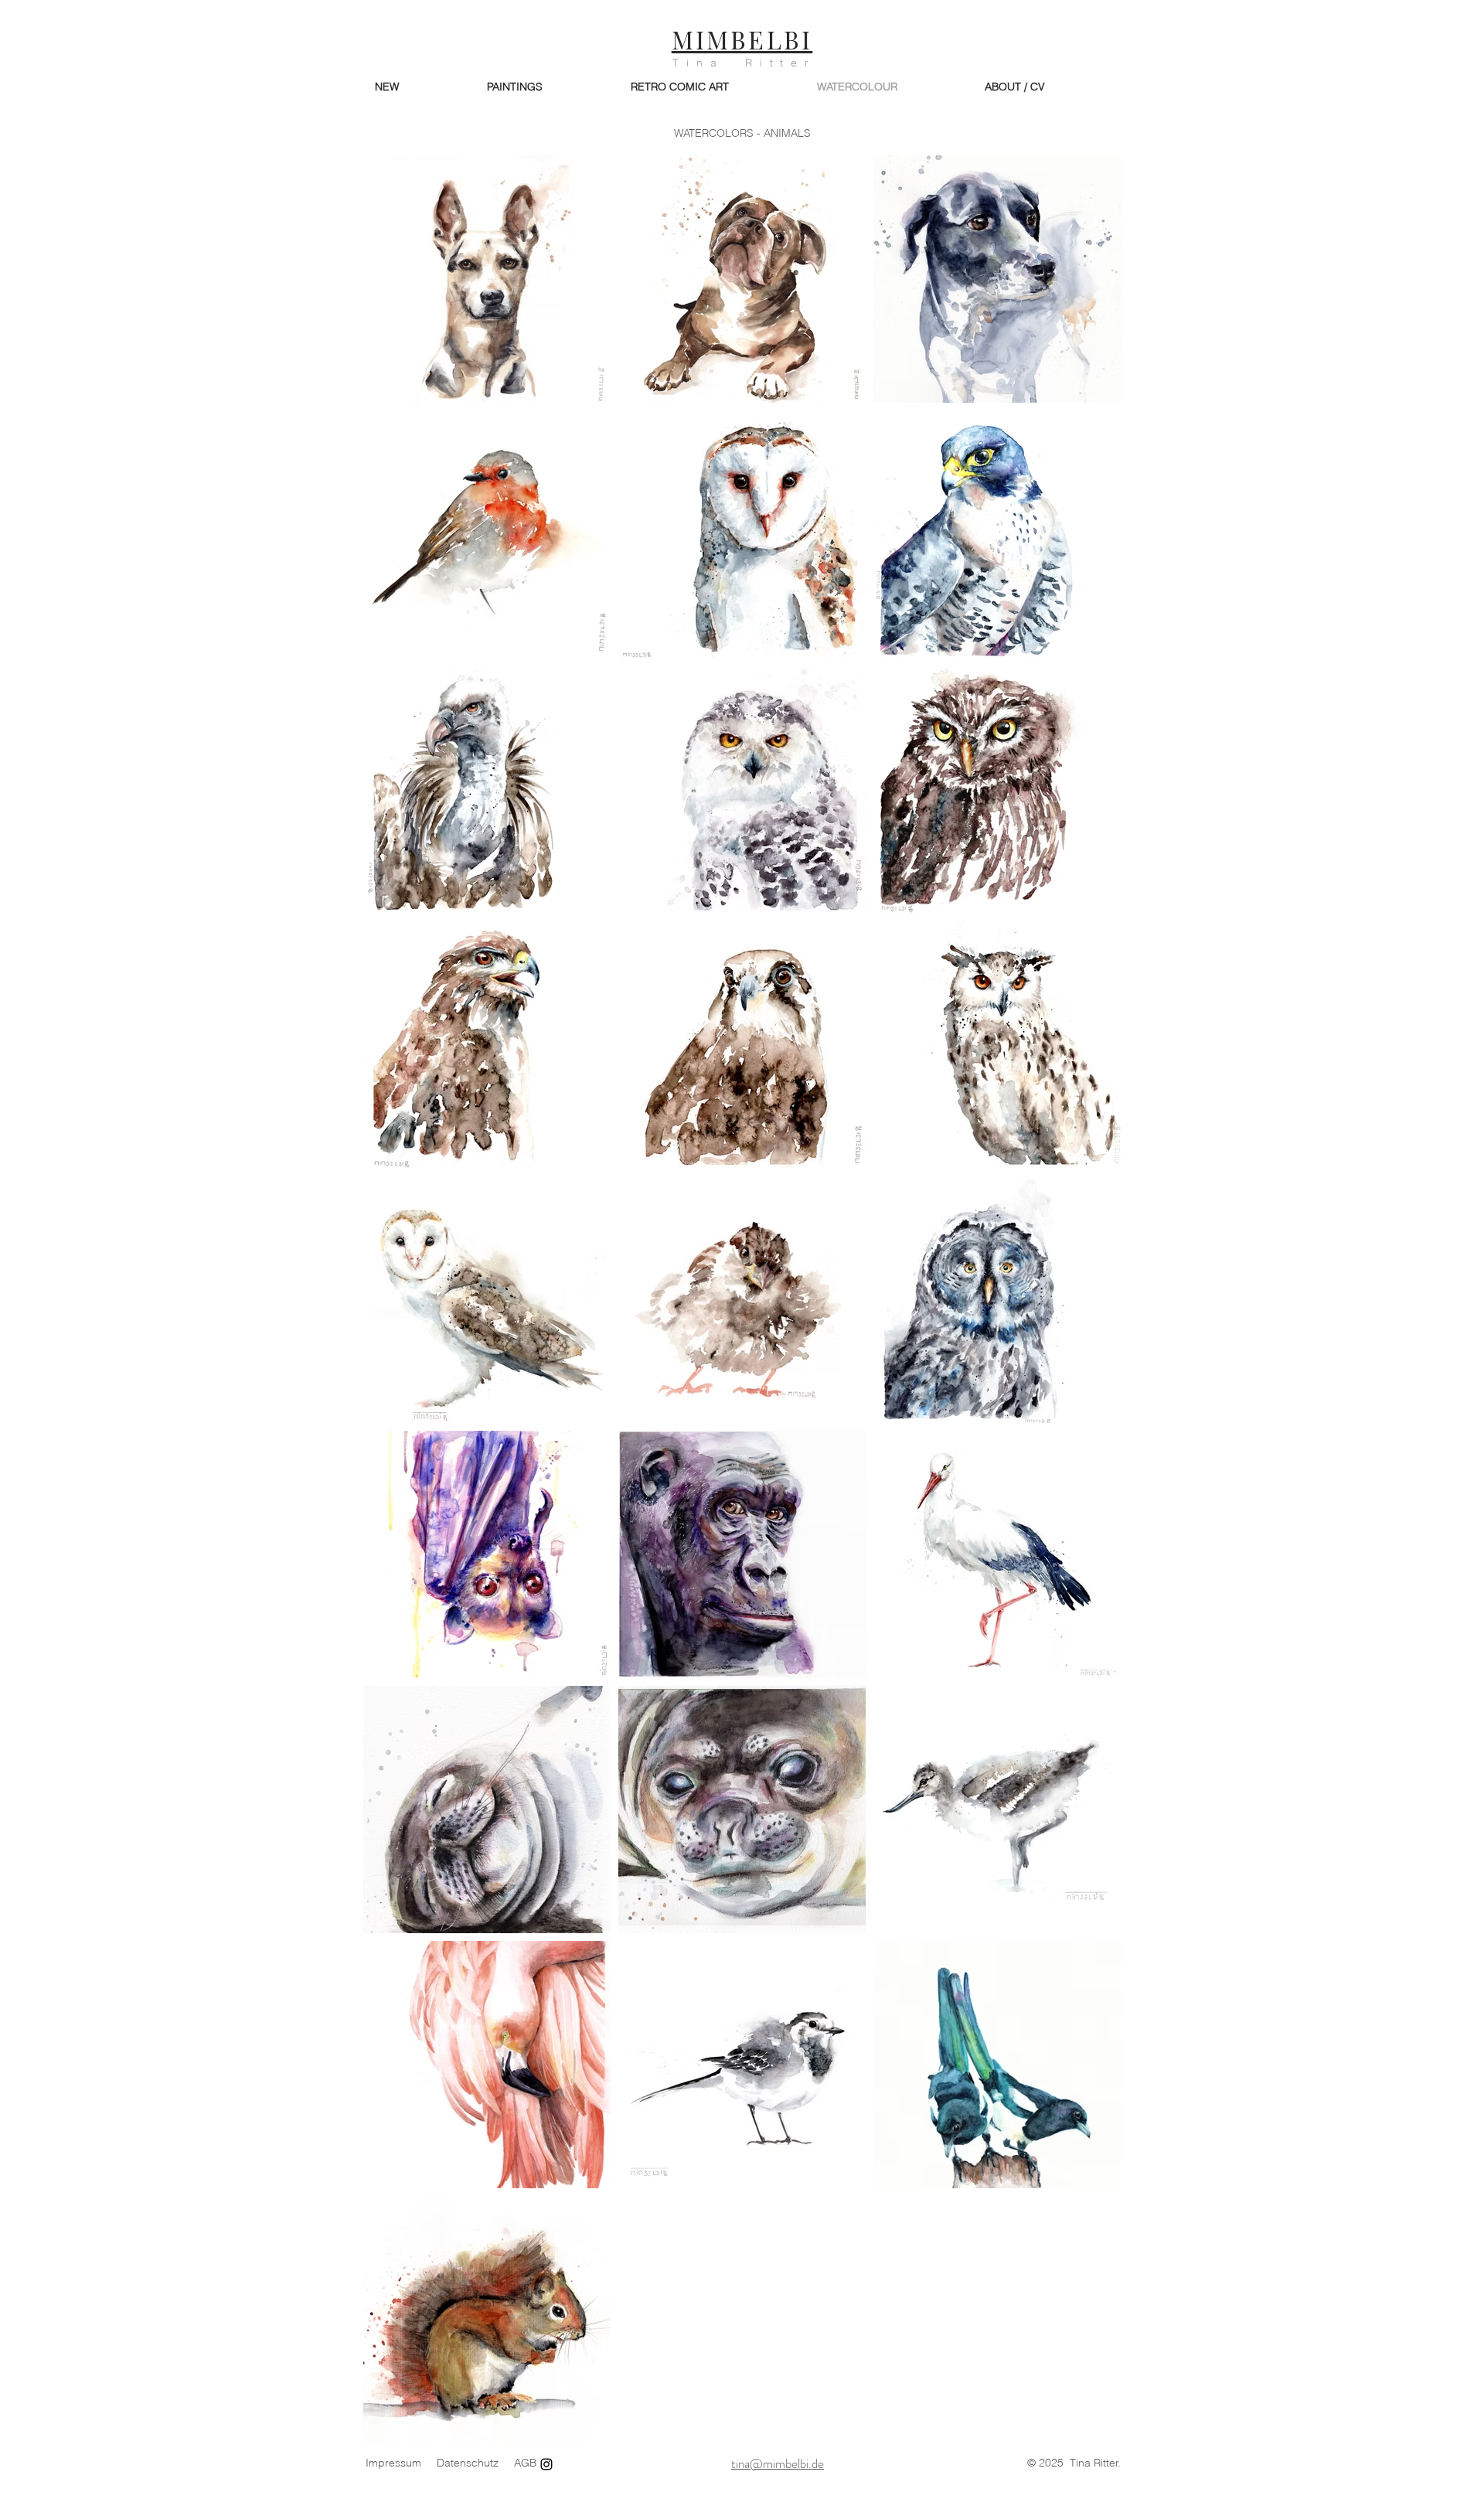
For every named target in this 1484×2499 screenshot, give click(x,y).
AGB (525, 2463)
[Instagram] (546, 2464)
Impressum (393, 2463)
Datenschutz (468, 2463)
